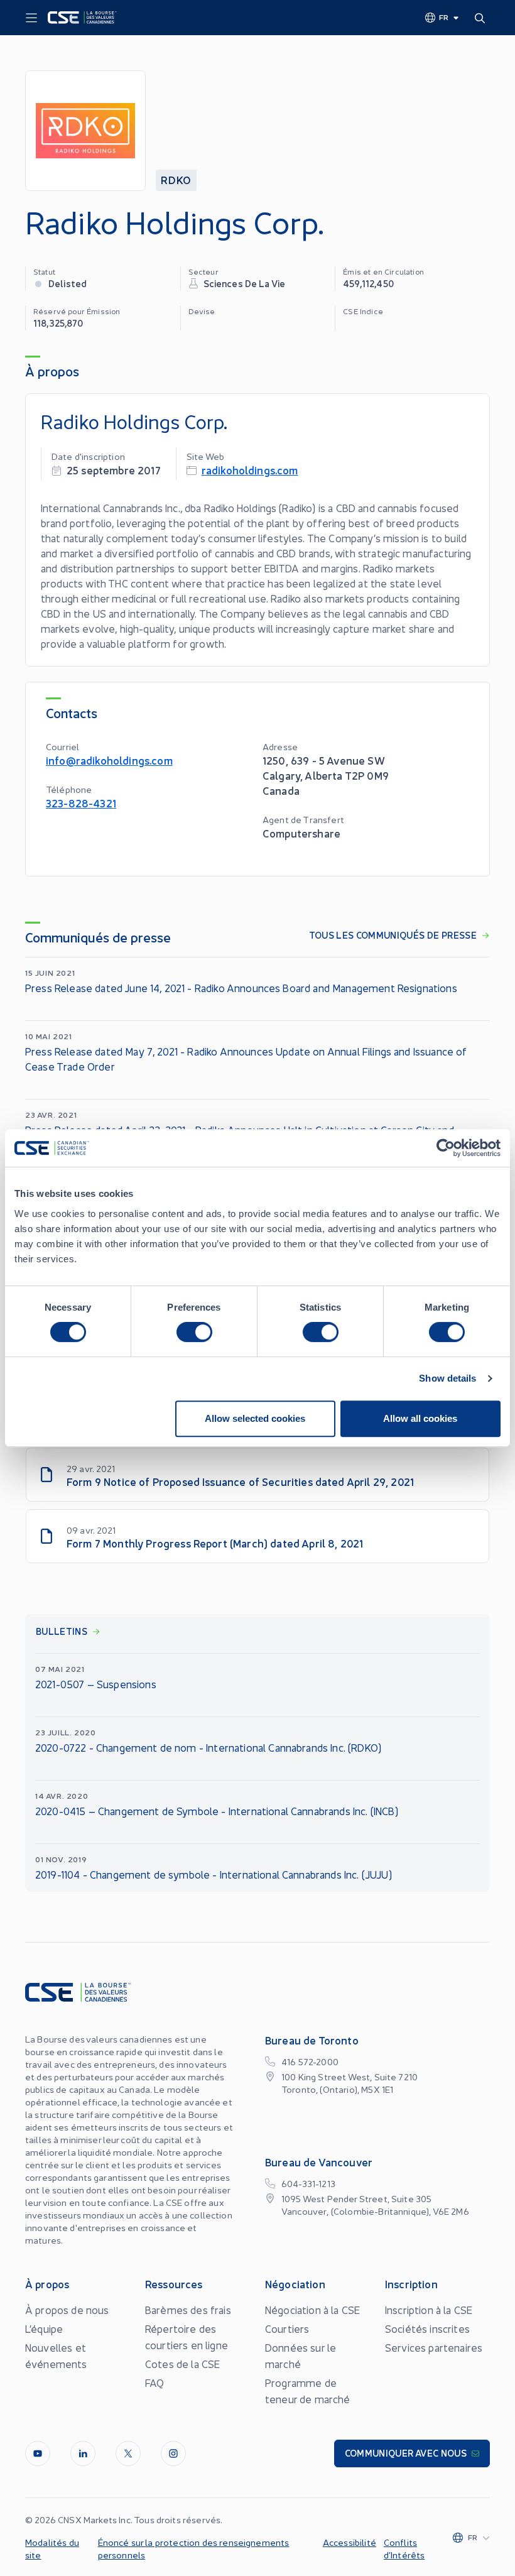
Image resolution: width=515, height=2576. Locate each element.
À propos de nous (67, 2310)
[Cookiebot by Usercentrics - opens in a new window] (446, 1148)
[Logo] (82, 18)
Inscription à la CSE (429, 2310)
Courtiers (287, 2328)
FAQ (154, 2382)
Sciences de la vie (245, 283)
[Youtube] (38, 2453)
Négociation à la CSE (312, 2310)
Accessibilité (350, 2542)
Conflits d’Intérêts (404, 2548)
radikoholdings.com (250, 470)
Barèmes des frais (188, 2310)
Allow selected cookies (255, 1418)
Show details (447, 1378)
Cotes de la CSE (182, 2364)
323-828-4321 (81, 803)
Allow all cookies (420, 1418)
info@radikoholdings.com (109, 760)
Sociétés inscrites (427, 2328)
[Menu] (31, 18)
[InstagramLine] (173, 2453)
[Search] (482, 18)
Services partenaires (434, 2347)
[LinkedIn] (83, 2453)
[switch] (194, 1332)
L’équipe (44, 2328)
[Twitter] (128, 2453)
